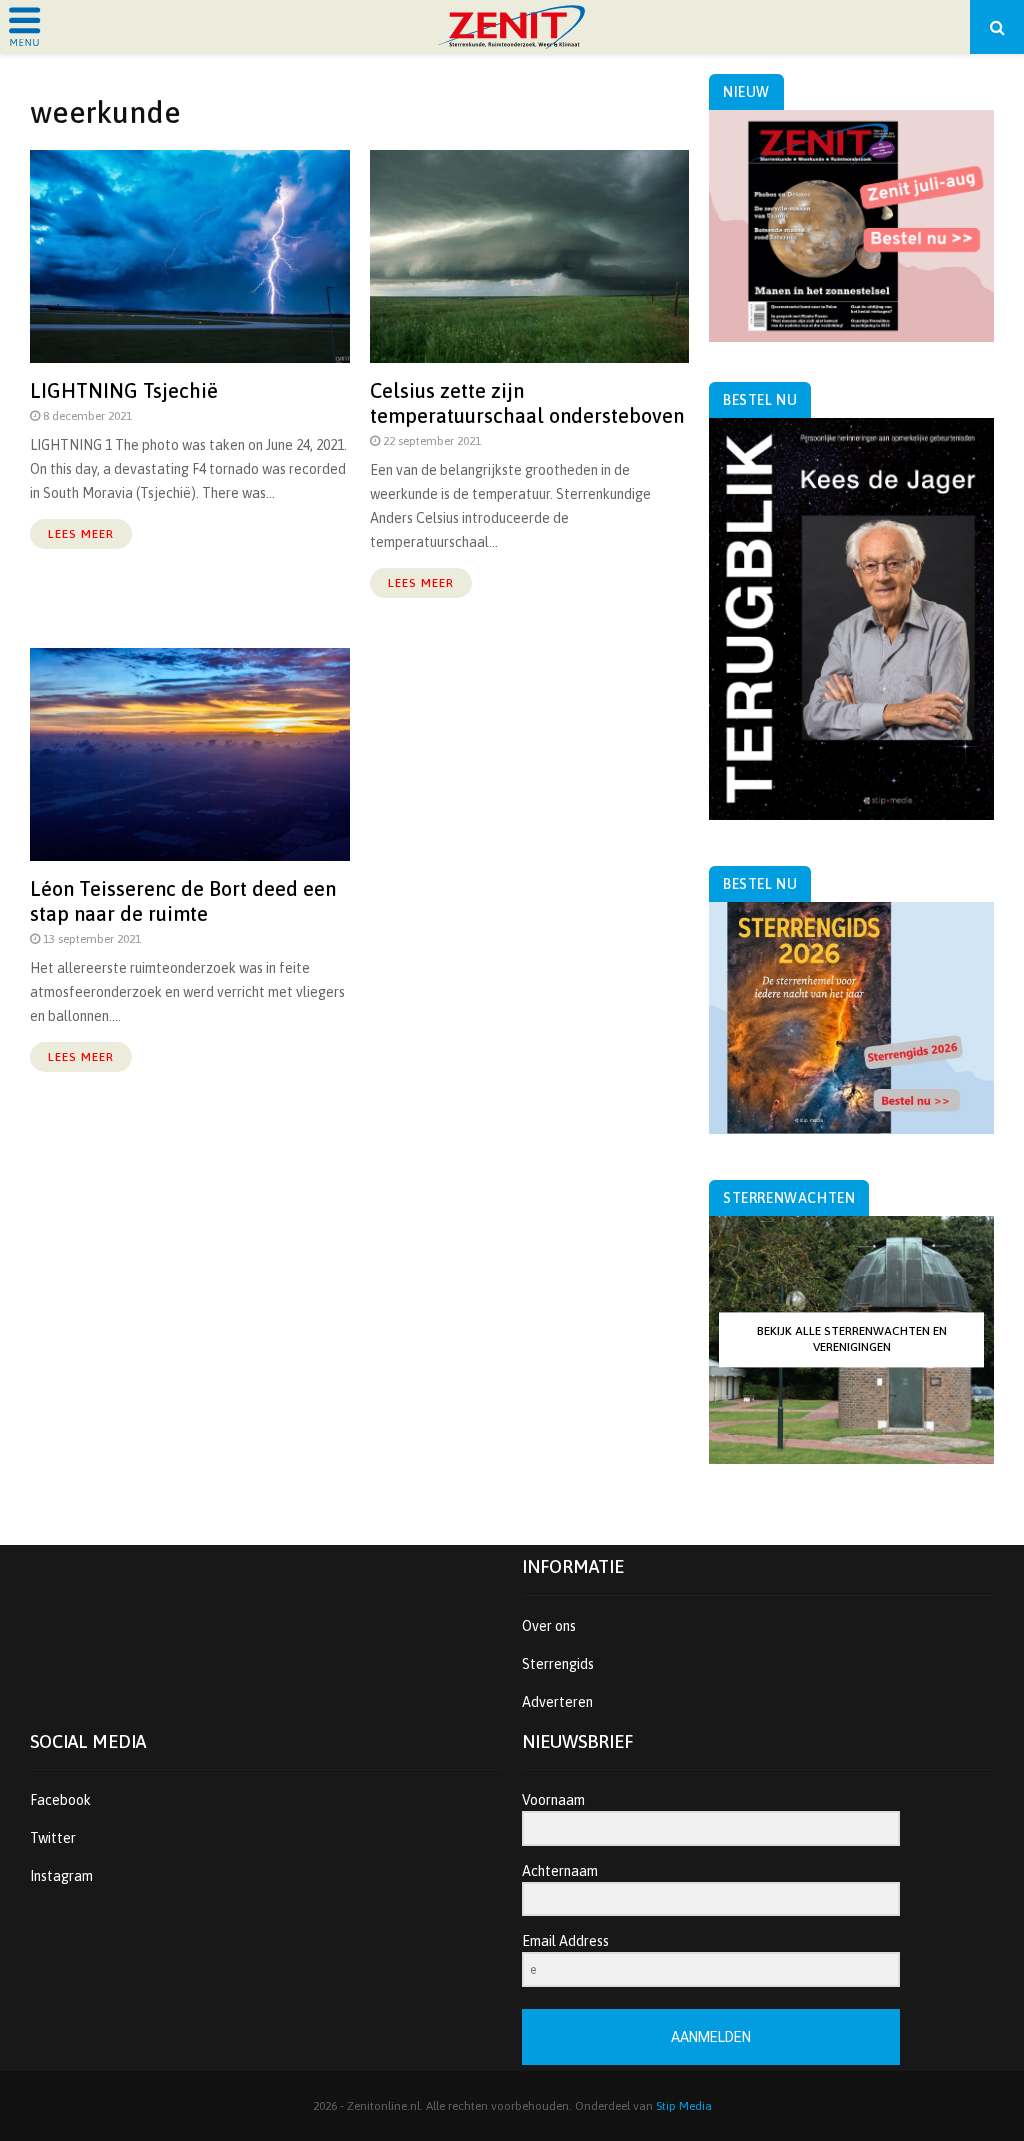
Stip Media (684, 2106)
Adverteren (557, 1702)
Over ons (549, 1626)
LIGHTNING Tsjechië (124, 390)
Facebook (60, 1800)
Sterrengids (558, 1664)
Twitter (53, 1838)
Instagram (61, 1876)
